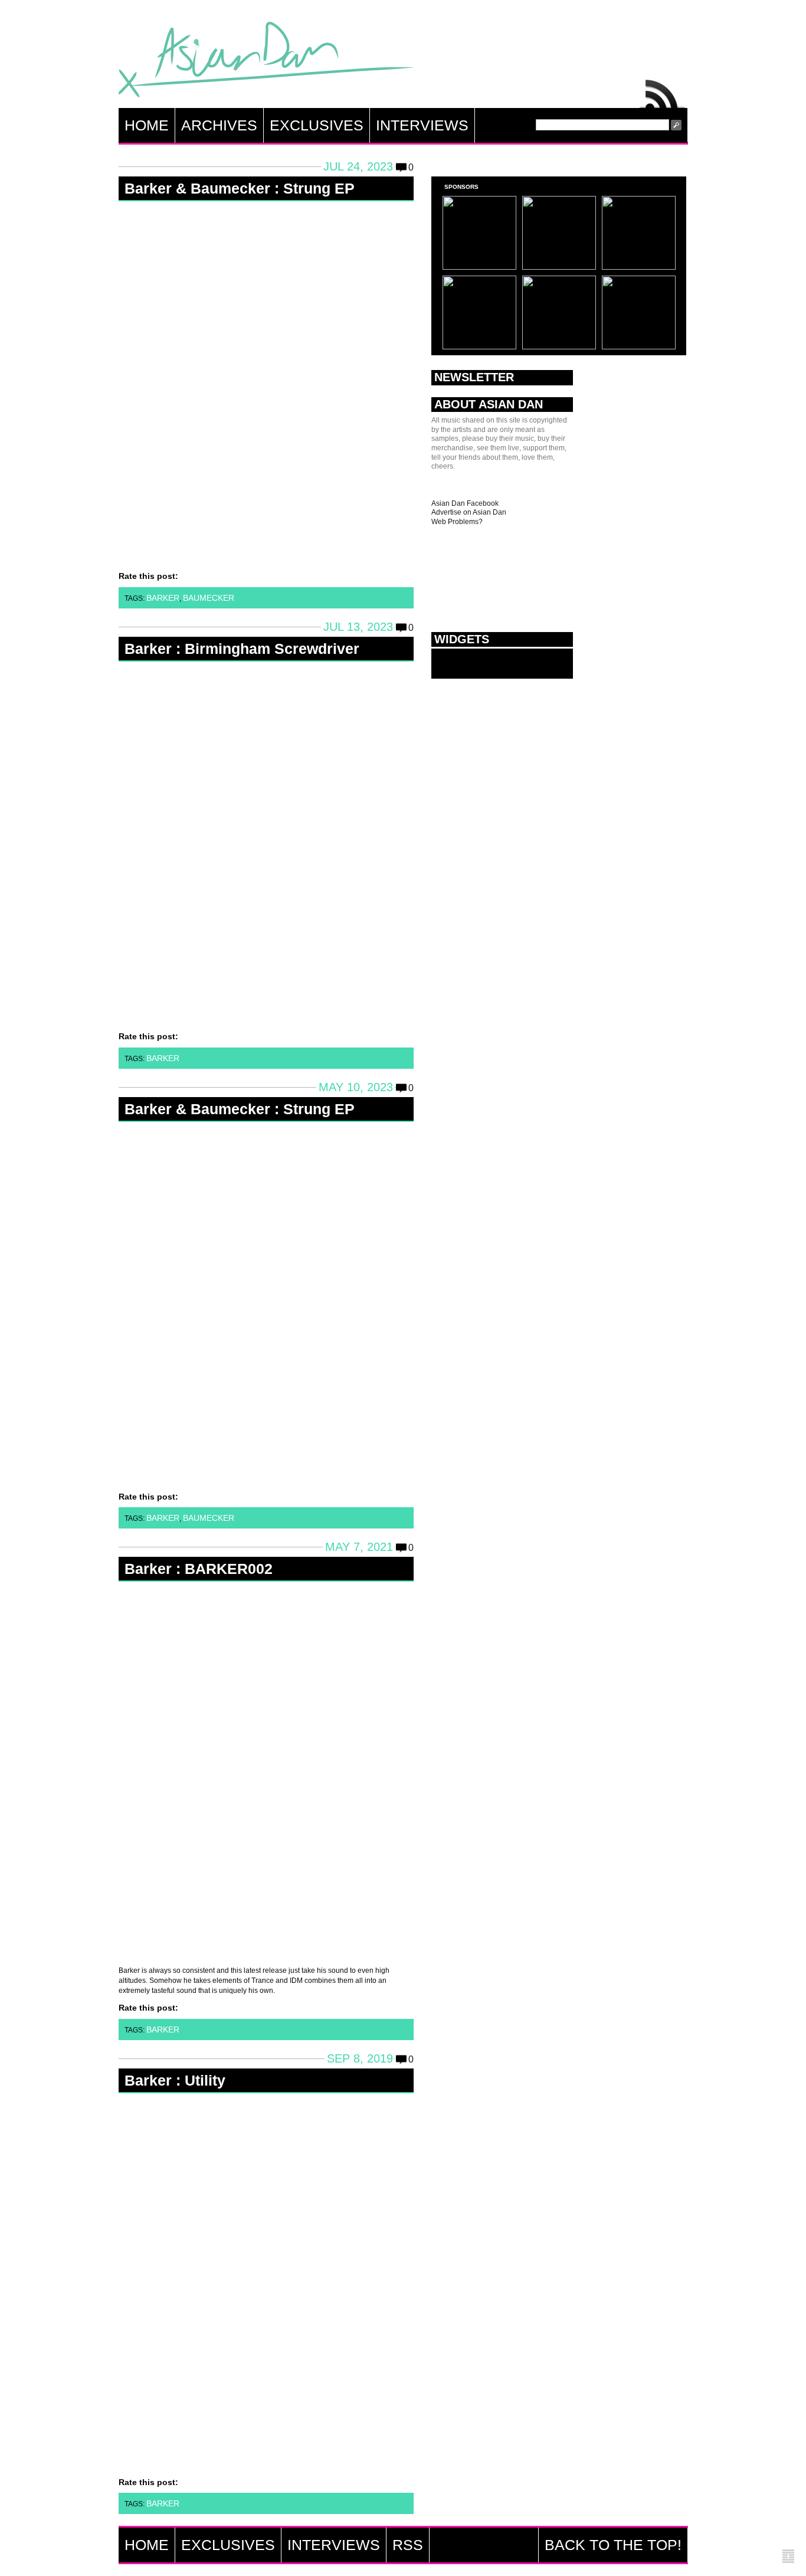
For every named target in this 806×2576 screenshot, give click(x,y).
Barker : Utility (175, 2080)
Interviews (422, 125)
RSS (663, 91)
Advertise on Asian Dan (469, 512)
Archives (219, 125)
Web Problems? (457, 522)
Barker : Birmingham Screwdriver (242, 649)
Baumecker (209, 598)
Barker (163, 598)
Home (147, 125)
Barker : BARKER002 (199, 1569)
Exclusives (317, 125)
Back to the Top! (613, 2545)
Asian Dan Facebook (465, 503)
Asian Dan (266, 62)
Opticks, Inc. (788, 2557)
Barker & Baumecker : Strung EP (240, 188)
